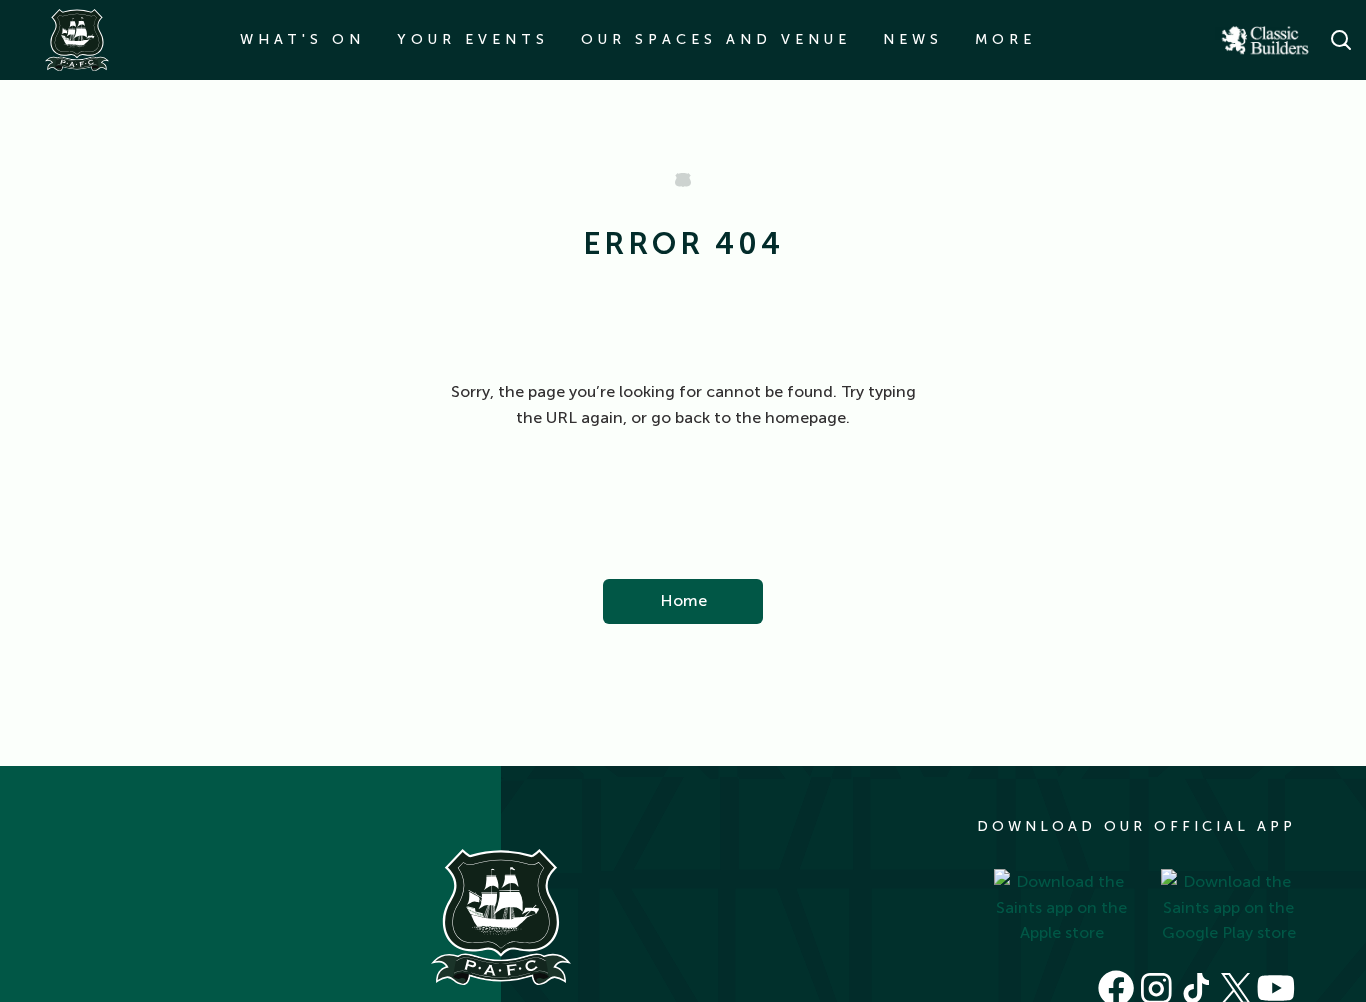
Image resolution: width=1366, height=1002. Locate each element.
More (1005, 39)
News (913, 39)
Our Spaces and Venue (716, 39)
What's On (302, 39)
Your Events (473, 39)
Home (683, 600)
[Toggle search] (1340, 40)
